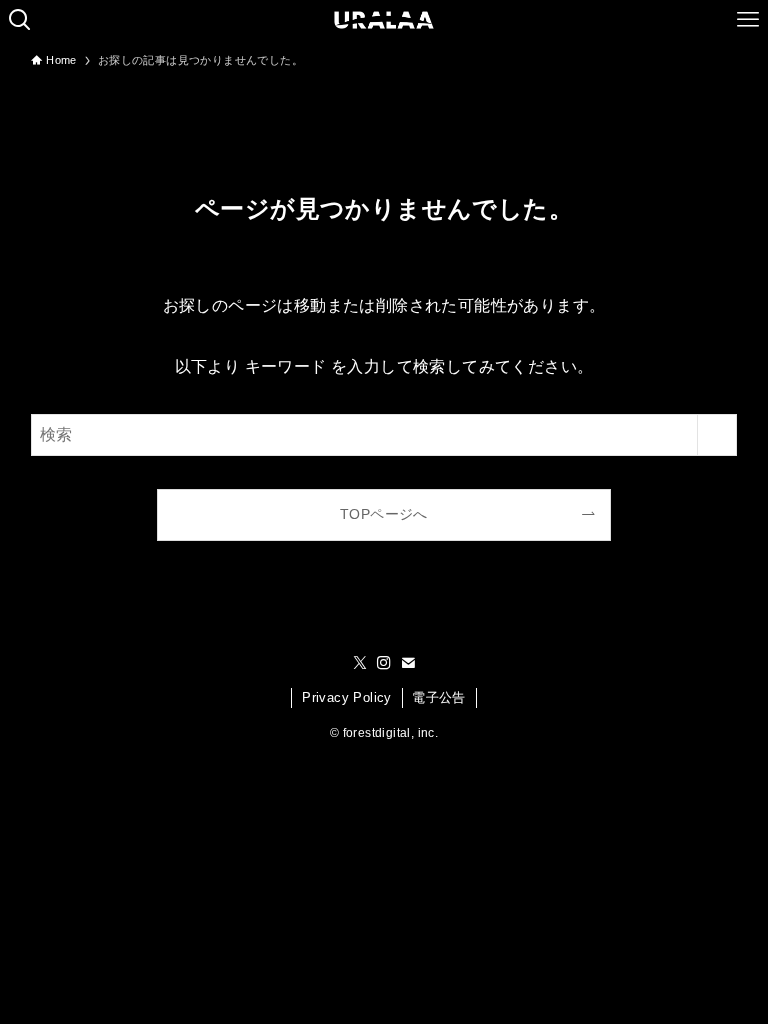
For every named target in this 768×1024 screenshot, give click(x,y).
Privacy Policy (347, 697)
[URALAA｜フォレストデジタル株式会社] (384, 20)
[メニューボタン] (748, 20)
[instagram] (384, 663)
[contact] (408, 663)
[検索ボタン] (20, 20)
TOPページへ (384, 514)
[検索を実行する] (717, 435)
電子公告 (439, 697)
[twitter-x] (360, 663)
